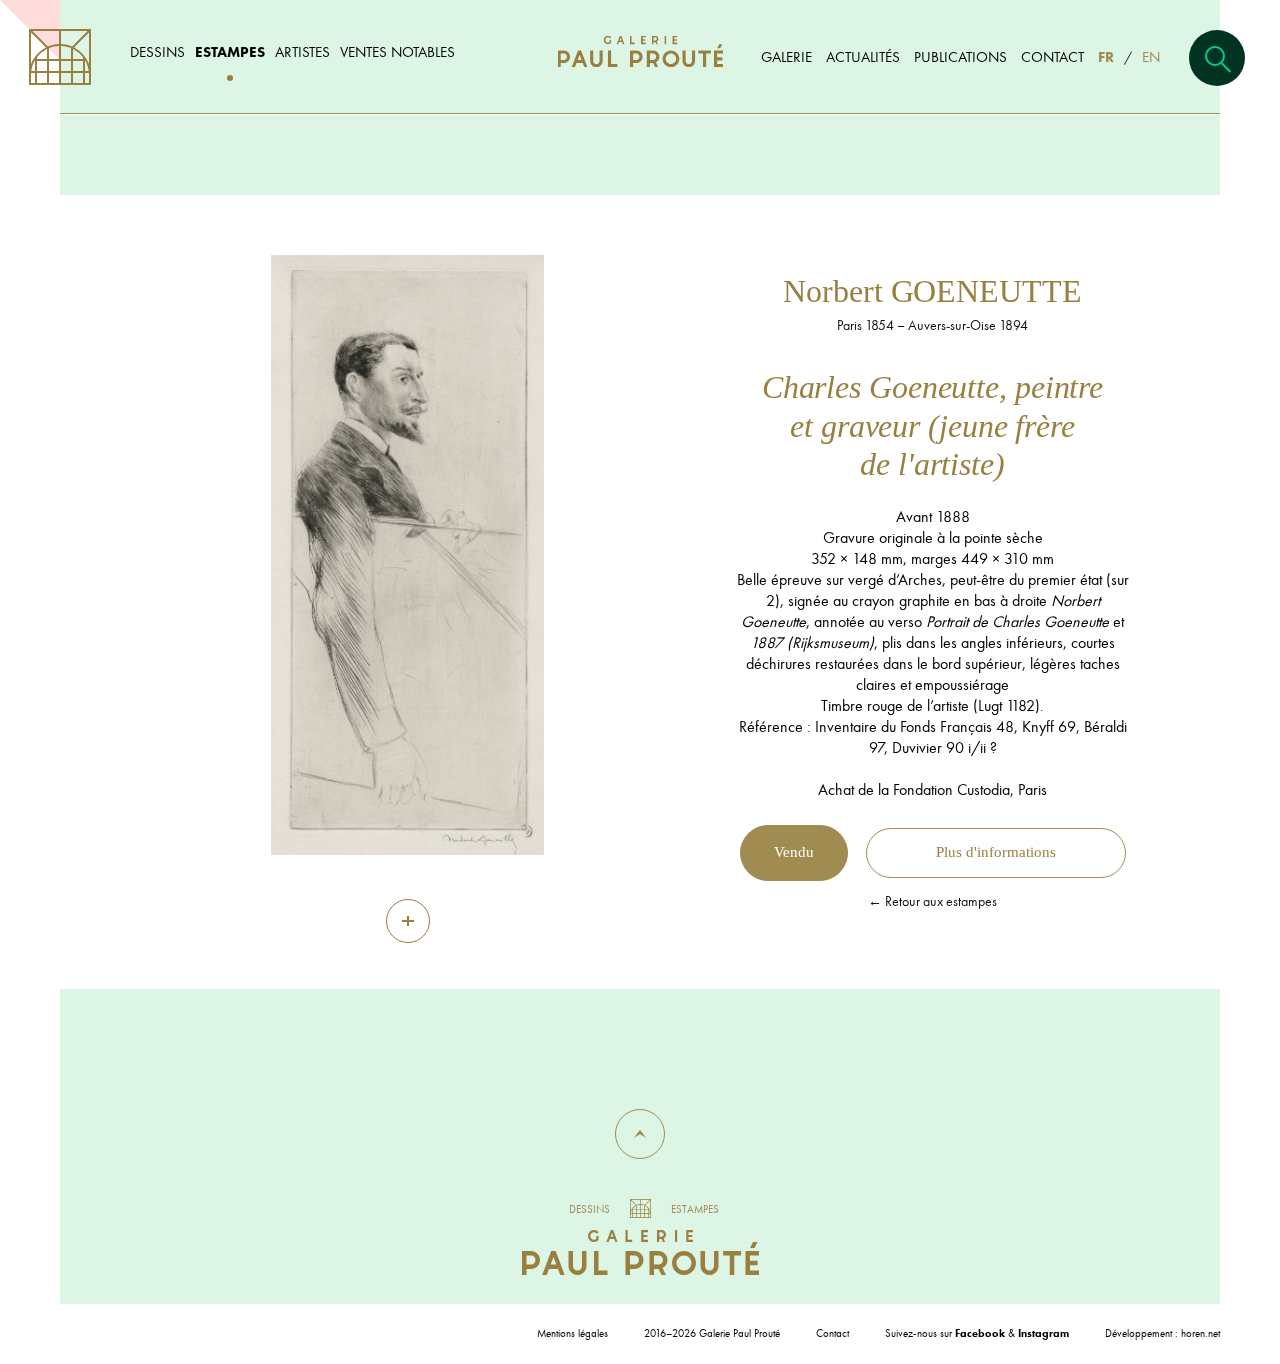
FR (1106, 56)
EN (1151, 56)
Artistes (302, 51)
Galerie (786, 56)
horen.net (1200, 1333)
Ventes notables (397, 51)
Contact (1052, 56)
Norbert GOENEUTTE (932, 291)
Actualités (863, 56)
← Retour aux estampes (932, 901)
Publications (960, 56)
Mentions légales (572, 1333)
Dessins (157, 51)
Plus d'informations (996, 852)
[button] (640, 1134)
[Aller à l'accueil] (640, 71)
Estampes (230, 51)
